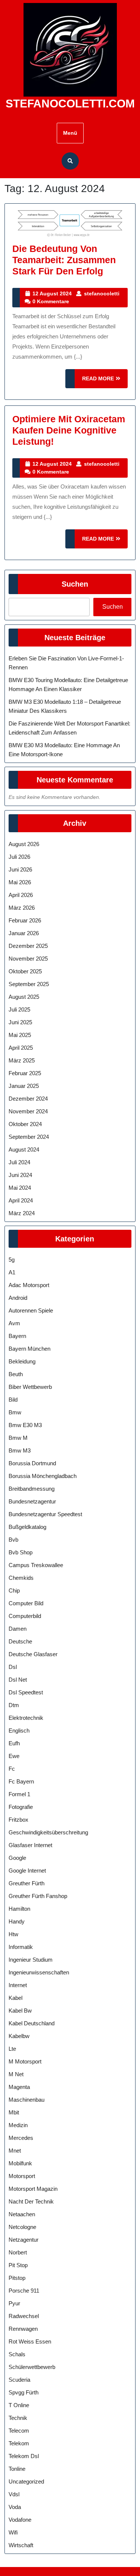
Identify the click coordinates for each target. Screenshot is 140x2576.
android (18, 1298)
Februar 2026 (25, 920)
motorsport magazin (33, 2189)
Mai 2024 (20, 1188)
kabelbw (19, 2036)
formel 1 (19, 1794)
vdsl (14, 2494)
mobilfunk (20, 2163)
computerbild (25, 1616)
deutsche (20, 1641)
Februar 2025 (25, 1073)
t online (19, 2405)
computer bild (26, 1603)
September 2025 (29, 984)
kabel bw (20, 2011)
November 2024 (28, 1111)
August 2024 (24, 1149)
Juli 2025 (19, 1009)
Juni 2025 (20, 1022)
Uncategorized (26, 2481)
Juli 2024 (19, 1162)
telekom (19, 2443)
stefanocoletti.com (70, 104)
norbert (18, 2252)
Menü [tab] (70, 133)
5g (12, 1260)
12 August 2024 (52, 294)
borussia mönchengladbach (43, 1476)
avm (14, 1323)
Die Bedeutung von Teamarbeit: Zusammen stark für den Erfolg (64, 260)
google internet (27, 1871)
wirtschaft (21, 2545)
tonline (17, 2469)
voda (15, 2507)
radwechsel (24, 2316)
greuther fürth (27, 1883)
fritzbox (18, 1820)
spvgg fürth (24, 2392)
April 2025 (21, 1048)
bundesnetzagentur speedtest (45, 1514)
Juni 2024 (20, 1175)
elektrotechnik (26, 1718)
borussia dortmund (32, 1463)
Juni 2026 (20, 869)
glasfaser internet (30, 1845)
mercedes (21, 2138)
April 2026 (21, 895)
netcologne (22, 2227)
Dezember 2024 (28, 1099)
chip (14, 1590)
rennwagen (23, 2329)
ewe (14, 1756)
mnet (15, 2151)
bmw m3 (20, 1450)
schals (17, 2354)
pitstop (17, 2278)
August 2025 (24, 997)
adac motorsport (29, 1285)
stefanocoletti (102, 294)
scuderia (19, 2380)
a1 (12, 1272)
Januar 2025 (24, 1086)
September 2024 (29, 1137)
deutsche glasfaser (33, 1654)
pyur (14, 2303)
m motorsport (25, 2061)
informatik (21, 1947)
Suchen (75, 584)
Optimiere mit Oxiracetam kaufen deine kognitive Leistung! (69, 430)
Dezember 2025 (28, 946)
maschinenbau (27, 2100)
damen (18, 1629)
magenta (19, 2087)
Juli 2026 (19, 857)
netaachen (22, 2214)
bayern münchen (29, 1349)
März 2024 (22, 1213)
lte (12, 2049)
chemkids (21, 1578)
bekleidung (22, 1361)
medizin (18, 2125)
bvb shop (21, 1552)
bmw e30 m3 (25, 1425)
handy (17, 1921)
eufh (14, 1743)
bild (13, 1400)
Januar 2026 (24, 933)
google (17, 1858)
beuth (16, 1374)
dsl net (18, 1680)
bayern (17, 1336)
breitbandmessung (32, 1489)
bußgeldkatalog (27, 1527)
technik (18, 2418)
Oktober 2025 (25, 971)
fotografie (21, 1807)
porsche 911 (24, 2291)
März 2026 (22, 908)
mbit (14, 2112)
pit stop (18, 2265)
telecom (19, 2431)
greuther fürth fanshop (38, 1896)
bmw (15, 1412)
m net (16, 2074)
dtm (14, 1705)
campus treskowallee (36, 1565)
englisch (19, 1730)
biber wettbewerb (30, 1387)
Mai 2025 (20, 1035)
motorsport (22, 2176)
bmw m (18, 1438)
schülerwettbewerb (32, 2367)
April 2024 (21, 1200)
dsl (13, 1667)
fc (12, 1769)
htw (13, 1934)
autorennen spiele (31, 1310)
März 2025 (22, 1060)
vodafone (20, 2520)
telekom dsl (24, 2456)
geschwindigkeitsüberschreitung (48, 1832)
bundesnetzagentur (32, 1501)
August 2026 (24, 844)
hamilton (19, 1909)
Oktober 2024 (25, 1124)
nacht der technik (31, 2201)
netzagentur (24, 2240)
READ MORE (105, 382)
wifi (13, 2532)
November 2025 (28, 959)
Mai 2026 (20, 882)
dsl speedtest (26, 1692)
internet (18, 1985)
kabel (15, 1998)
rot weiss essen (30, 2341)
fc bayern (21, 1781)
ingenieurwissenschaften (39, 1972)
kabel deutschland (32, 2023)
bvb (13, 1540)
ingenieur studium (31, 1960)
